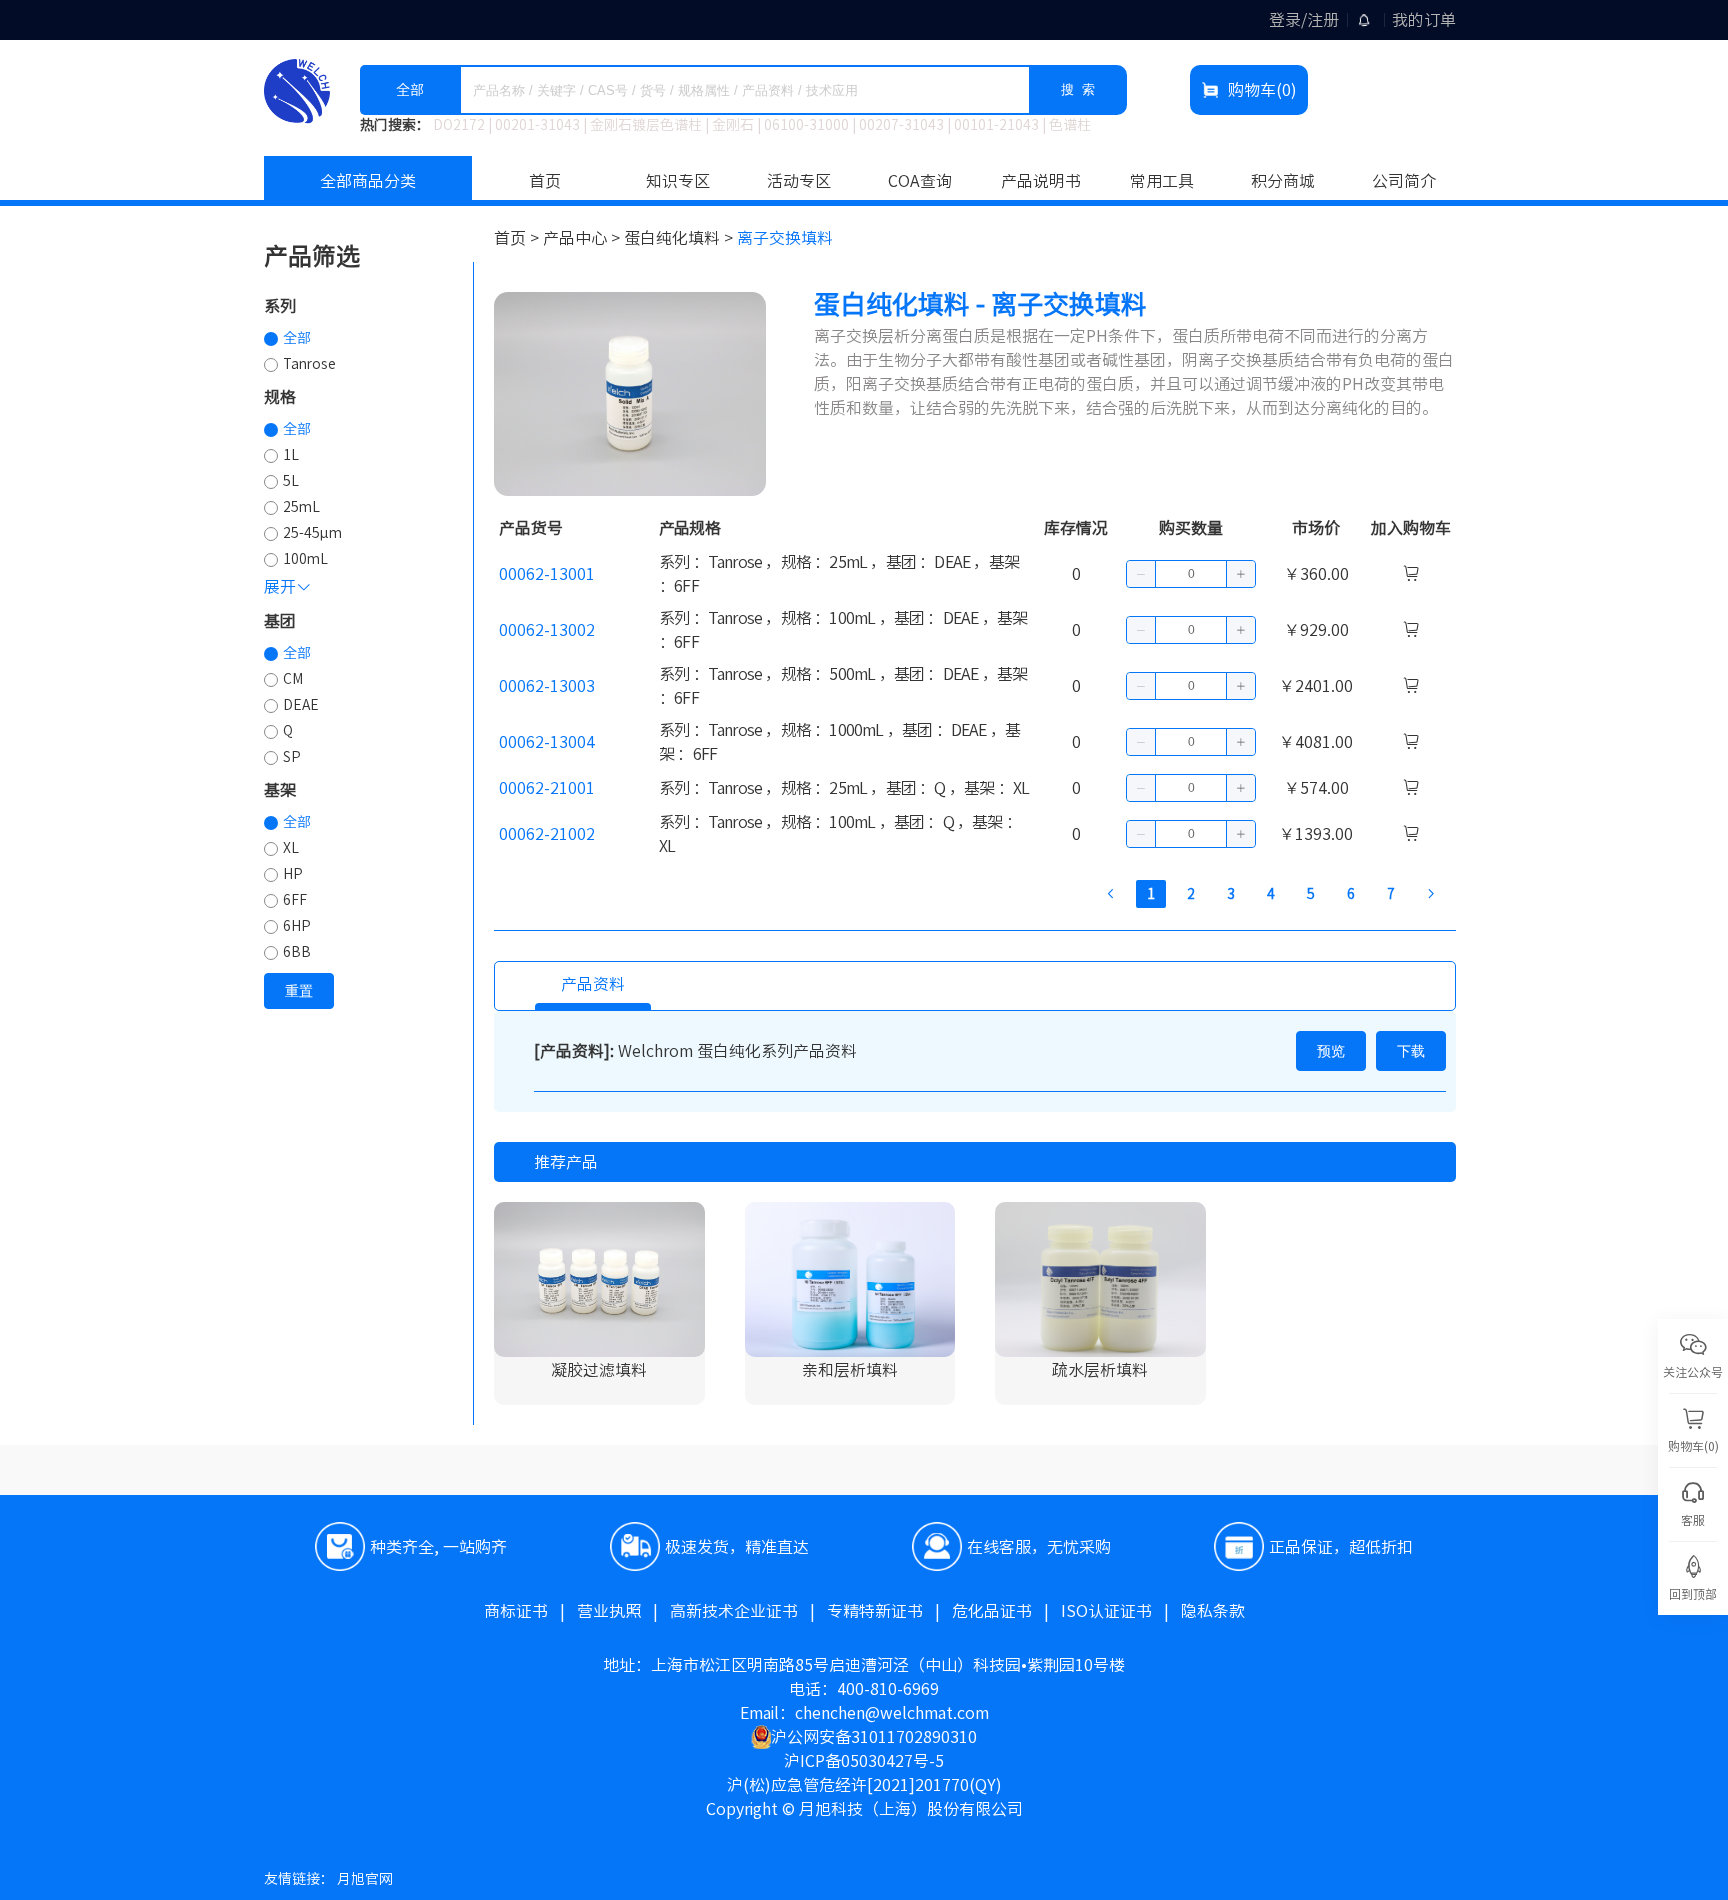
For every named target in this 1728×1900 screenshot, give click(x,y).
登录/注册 (1304, 20)
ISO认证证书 (1121, 1611)
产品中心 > (583, 238)
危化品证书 (1006, 1611)
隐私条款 (1213, 1611)
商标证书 (530, 1611)
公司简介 (1404, 181)
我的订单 (1424, 20)
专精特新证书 (889, 1611)
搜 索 (1078, 89)
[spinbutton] (1191, 574)
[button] (1141, 574)
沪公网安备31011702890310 (874, 1737)
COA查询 (920, 181)
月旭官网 (365, 1879)
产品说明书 (1041, 181)
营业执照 (623, 1611)
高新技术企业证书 (748, 1611)
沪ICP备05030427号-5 (864, 1761)
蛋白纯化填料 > (680, 238)
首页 (545, 181)
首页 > (518, 238)
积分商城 (1283, 181)
